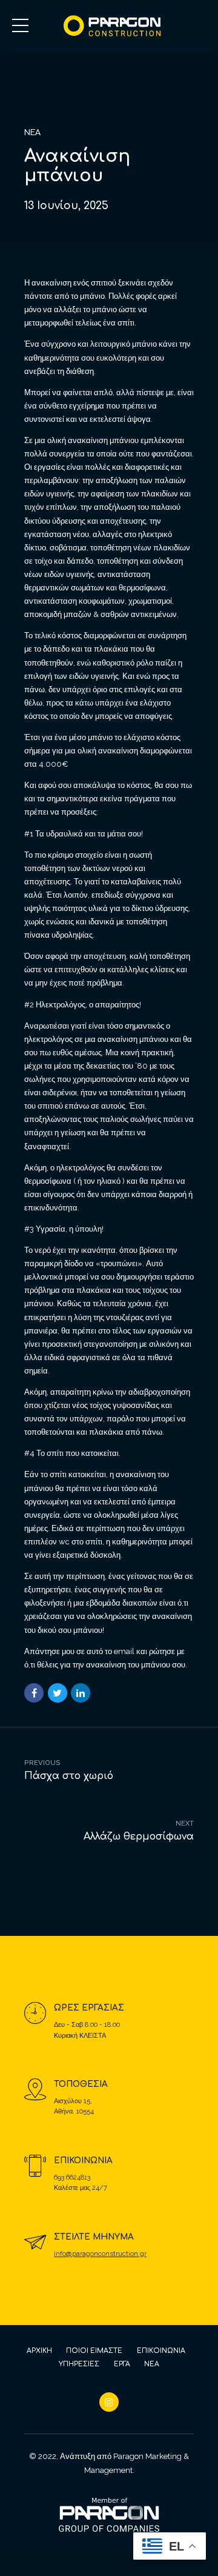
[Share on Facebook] (34, 1693)
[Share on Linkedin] (81, 1693)
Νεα (152, 2364)
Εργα (122, 2364)
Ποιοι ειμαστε (94, 2351)
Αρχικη (39, 2351)
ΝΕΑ (32, 133)
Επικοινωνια (161, 2351)
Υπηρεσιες (79, 2364)
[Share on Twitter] (58, 1693)
